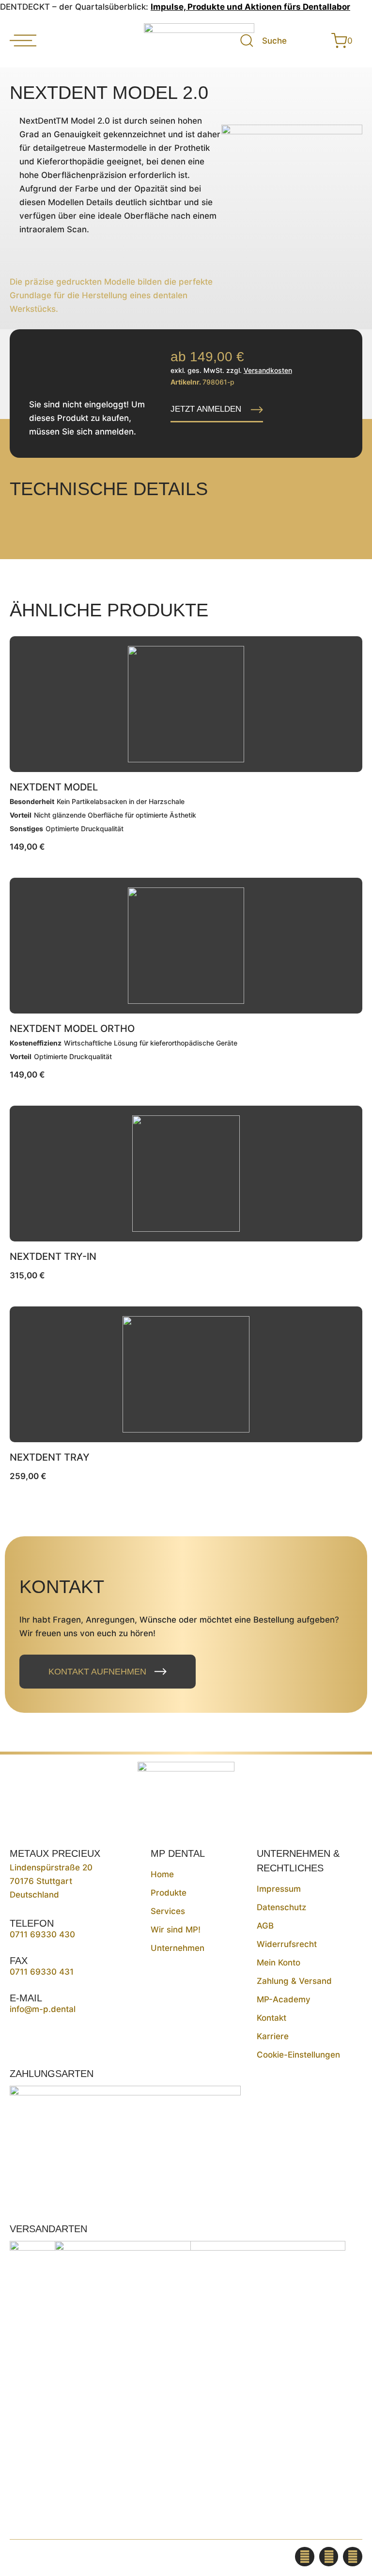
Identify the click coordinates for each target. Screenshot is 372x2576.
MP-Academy (284, 1999)
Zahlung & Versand (294, 1981)
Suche (274, 41)
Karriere (273, 2036)
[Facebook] (305, 2557)
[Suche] (247, 40)
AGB (265, 1926)
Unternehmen (178, 1948)
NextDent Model (54, 787)
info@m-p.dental (43, 2009)
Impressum (279, 1889)
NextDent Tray (50, 1457)
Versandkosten (268, 370)
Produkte (169, 1893)
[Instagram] (329, 2557)
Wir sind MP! (176, 1930)
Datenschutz (281, 1907)
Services (168, 1911)
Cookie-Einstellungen (298, 2055)
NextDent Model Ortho (72, 1029)
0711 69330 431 (42, 1972)
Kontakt (271, 2018)
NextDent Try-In (53, 1256)
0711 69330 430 (42, 1934)
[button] (217, 410)
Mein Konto (279, 1963)
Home (162, 1874)
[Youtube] (353, 2557)
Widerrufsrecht (287, 1944)
